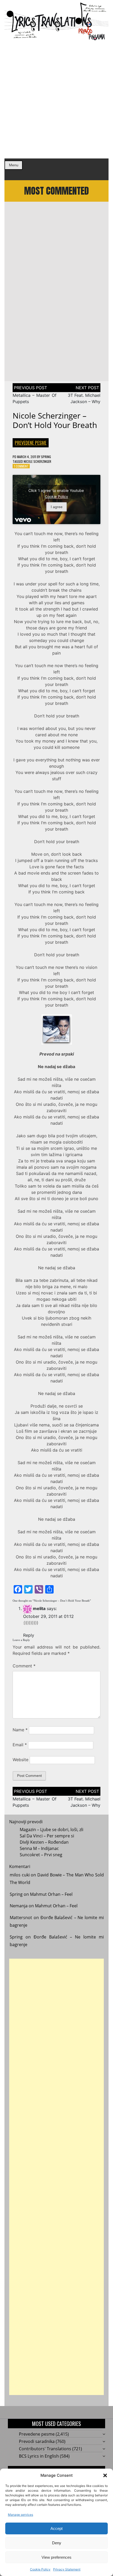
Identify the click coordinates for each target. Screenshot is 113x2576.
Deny (57, 2543)
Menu (14, 165)
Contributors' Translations (45, 2449)
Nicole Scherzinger (37, 461)
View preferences (56, 2557)
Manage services (20, 2515)
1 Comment (21, 466)
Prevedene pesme (31, 443)
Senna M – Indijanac (39, 1848)
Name (20, 1730)
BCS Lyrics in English (39, 2456)
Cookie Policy (40, 2569)
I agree (57, 507)
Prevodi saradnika (37, 2441)
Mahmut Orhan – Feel (51, 1894)
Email (20, 1745)
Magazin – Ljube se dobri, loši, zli (52, 1830)
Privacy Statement (67, 2569)
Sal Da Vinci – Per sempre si (47, 1836)
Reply (29, 1635)
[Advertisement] (56, 100)
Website (20, 1760)
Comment (24, 1666)
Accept (56, 2528)
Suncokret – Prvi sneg (41, 1855)
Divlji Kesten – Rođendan (44, 1842)
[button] (105, 2475)
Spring (46, 457)
